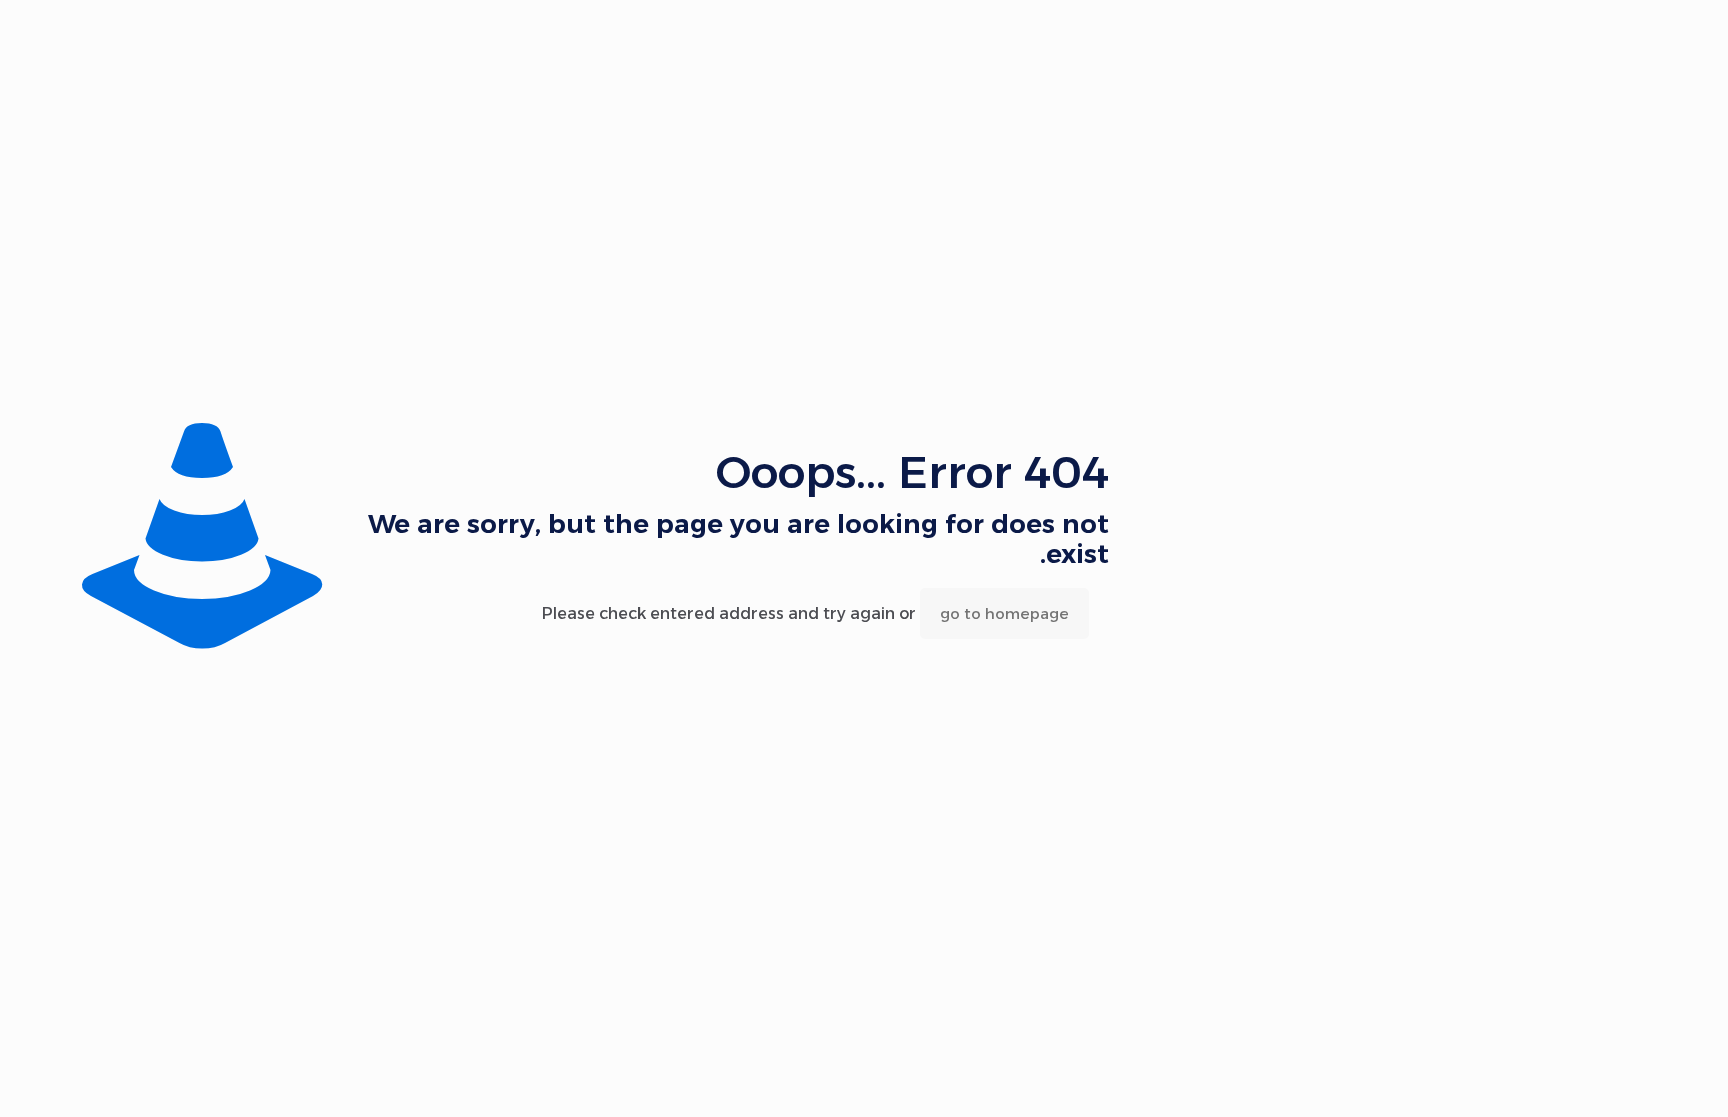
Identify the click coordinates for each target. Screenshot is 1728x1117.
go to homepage (1004, 613)
